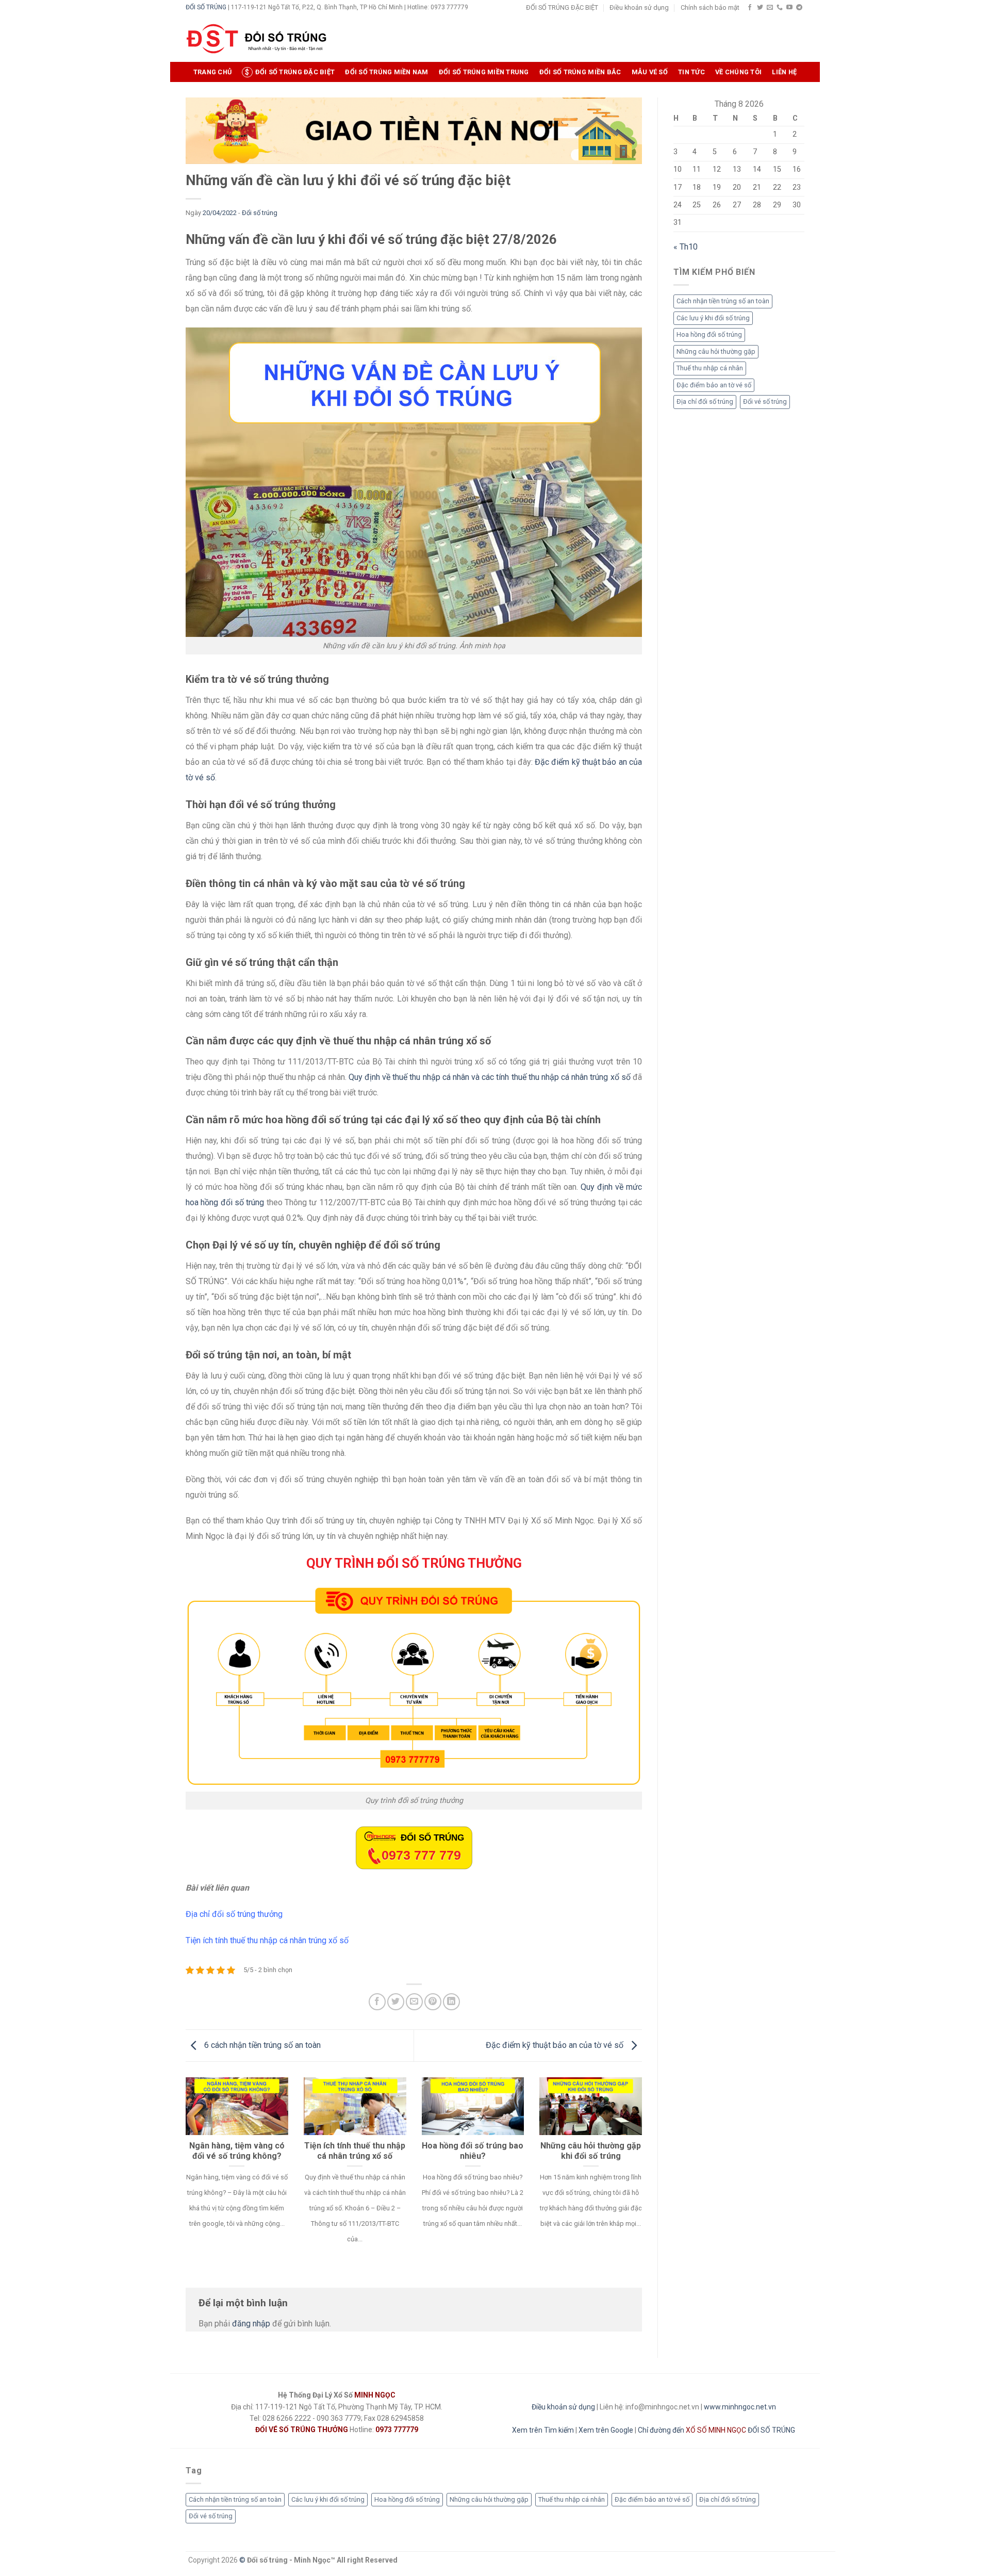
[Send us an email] (770, 8)
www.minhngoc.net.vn (740, 2407)
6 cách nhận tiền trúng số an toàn (261, 2045)
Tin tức (691, 72)
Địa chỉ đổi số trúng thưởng (234, 1914)
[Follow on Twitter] (760, 8)
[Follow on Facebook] (750, 8)
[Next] (644, 2174)
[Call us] (780, 8)
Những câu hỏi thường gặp (716, 351)
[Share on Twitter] (396, 2002)
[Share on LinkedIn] (451, 2002)
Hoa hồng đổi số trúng (709, 334)
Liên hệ (784, 72)
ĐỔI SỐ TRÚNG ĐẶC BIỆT (562, 7)
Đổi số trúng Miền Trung (484, 72)
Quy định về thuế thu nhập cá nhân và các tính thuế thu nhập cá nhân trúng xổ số (490, 1077)
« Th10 (686, 247)
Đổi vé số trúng (765, 401)
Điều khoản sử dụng (639, 7)
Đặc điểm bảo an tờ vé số (714, 385)
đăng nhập (251, 2324)
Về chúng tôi (738, 72)
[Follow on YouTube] (789, 8)
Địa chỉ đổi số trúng (705, 401)
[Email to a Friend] (414, 2002)
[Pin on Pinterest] (433, 2002)
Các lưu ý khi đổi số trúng (713, 318)
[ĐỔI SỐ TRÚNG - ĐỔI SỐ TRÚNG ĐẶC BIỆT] (257, 39)
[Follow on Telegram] (799, 8)
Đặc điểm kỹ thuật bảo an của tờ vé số (556, 2045)
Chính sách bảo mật (710, 7)
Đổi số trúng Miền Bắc (580, 72)
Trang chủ (212, 72)
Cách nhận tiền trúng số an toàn (723, 301)
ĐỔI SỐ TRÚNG (206, 7)
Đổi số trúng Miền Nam (386, 72)
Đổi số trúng (260, 213)
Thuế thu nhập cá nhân (710, 368)
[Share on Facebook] (377, 2002)
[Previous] (184, 2174)
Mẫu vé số (650, 72)
